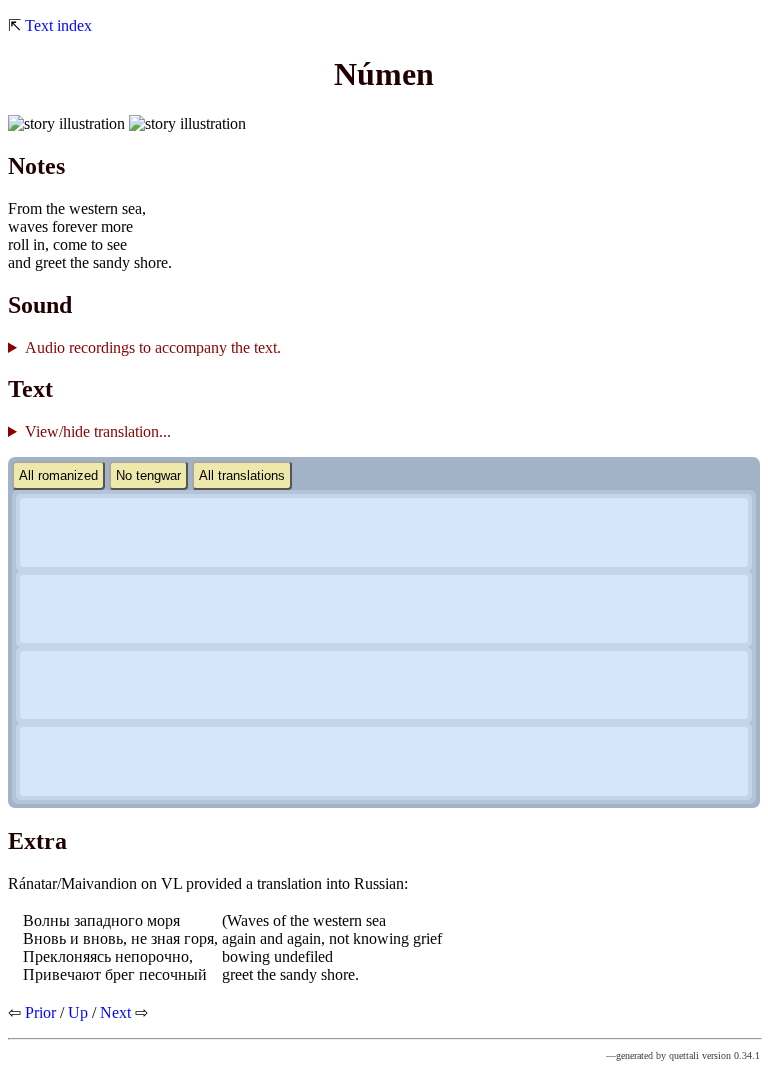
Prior (40, 1012)
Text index (58, 25)
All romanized (58, 475)
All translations (242, 475)
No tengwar (148, 475)
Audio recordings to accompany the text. (153, 347)
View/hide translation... (98, 431)
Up (78, 1012)
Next (115, 1012)
